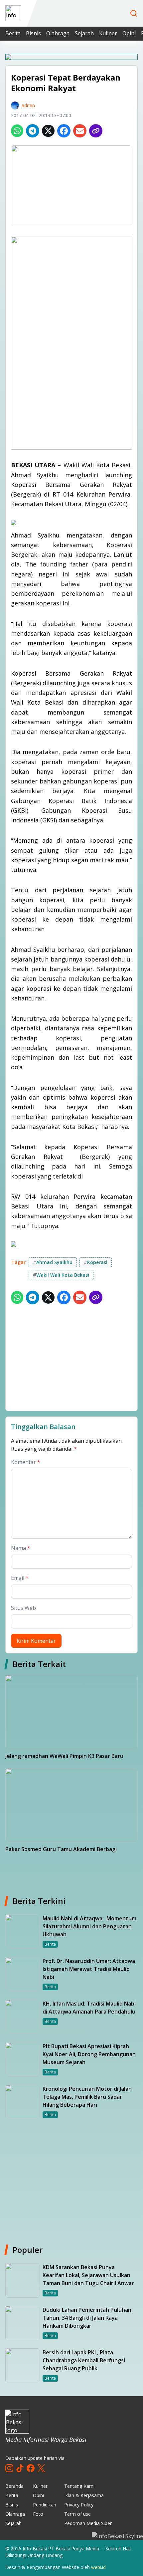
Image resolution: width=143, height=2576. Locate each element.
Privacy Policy (79, 2505)
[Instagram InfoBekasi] (9, 2468)
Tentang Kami (79, 2486)
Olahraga (58, 33)
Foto (38, 2514)
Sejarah (84, 33)
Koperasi (96, 1262)
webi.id (98, 2567)
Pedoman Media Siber (88, 2523)
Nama (21, 1548)
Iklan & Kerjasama (84, 2495)
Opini (129, 33)
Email (20, 1578)
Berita (13, 33)
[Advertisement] (71, 1359)
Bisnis (33, 33)
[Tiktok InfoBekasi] (20, 2468)
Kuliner (108, 33)
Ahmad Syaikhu (53, 1262)
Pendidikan (45, 2505)
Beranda (14, 2486)
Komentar (26, 1462)
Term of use (77, 2514)
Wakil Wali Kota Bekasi (61, 1275)
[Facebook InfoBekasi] (31, 2468)
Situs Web (23, 1608)
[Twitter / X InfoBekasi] (41, 2468)
